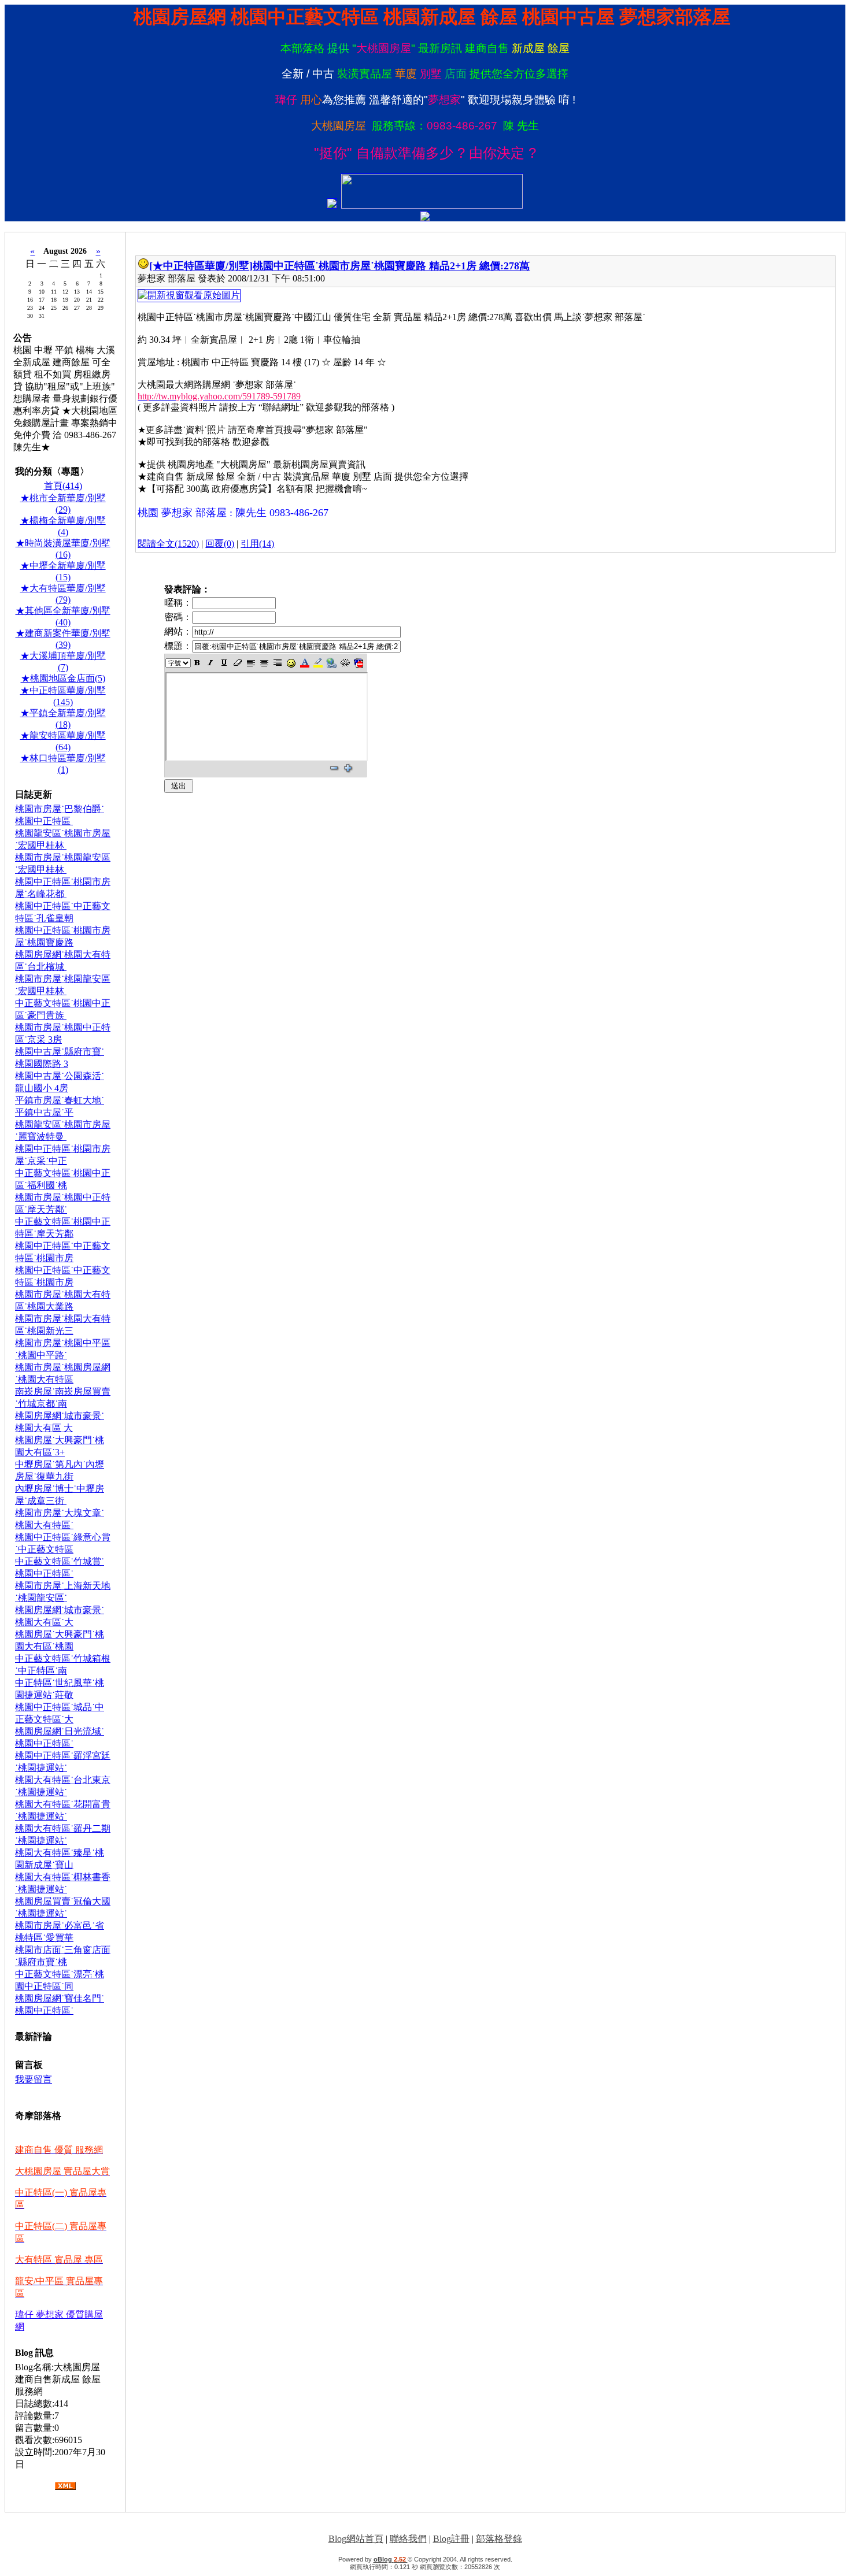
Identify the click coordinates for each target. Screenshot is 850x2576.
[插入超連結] (331, 663)
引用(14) (257, 544)
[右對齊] (278, 663)
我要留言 (34, 2079)
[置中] (265, 663)
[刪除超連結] (345, 663)
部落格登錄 (499, 2539)
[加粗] (197, 663)
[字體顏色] (304, 663)
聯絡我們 (408, 2539)
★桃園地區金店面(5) (63, 678)
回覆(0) (220, 544)
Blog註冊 (451, 2539)
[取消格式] (237, 663)
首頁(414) (63, 486)
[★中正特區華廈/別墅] (201, 266)
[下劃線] (224, 663)
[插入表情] (291, 663)
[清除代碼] (358, 663)
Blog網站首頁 (356, 2539)
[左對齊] (251, 663)
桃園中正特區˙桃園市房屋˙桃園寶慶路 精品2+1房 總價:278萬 (391, 266)
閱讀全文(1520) (168, 544)
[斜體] (211, 663)
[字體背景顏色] (318, 663)
